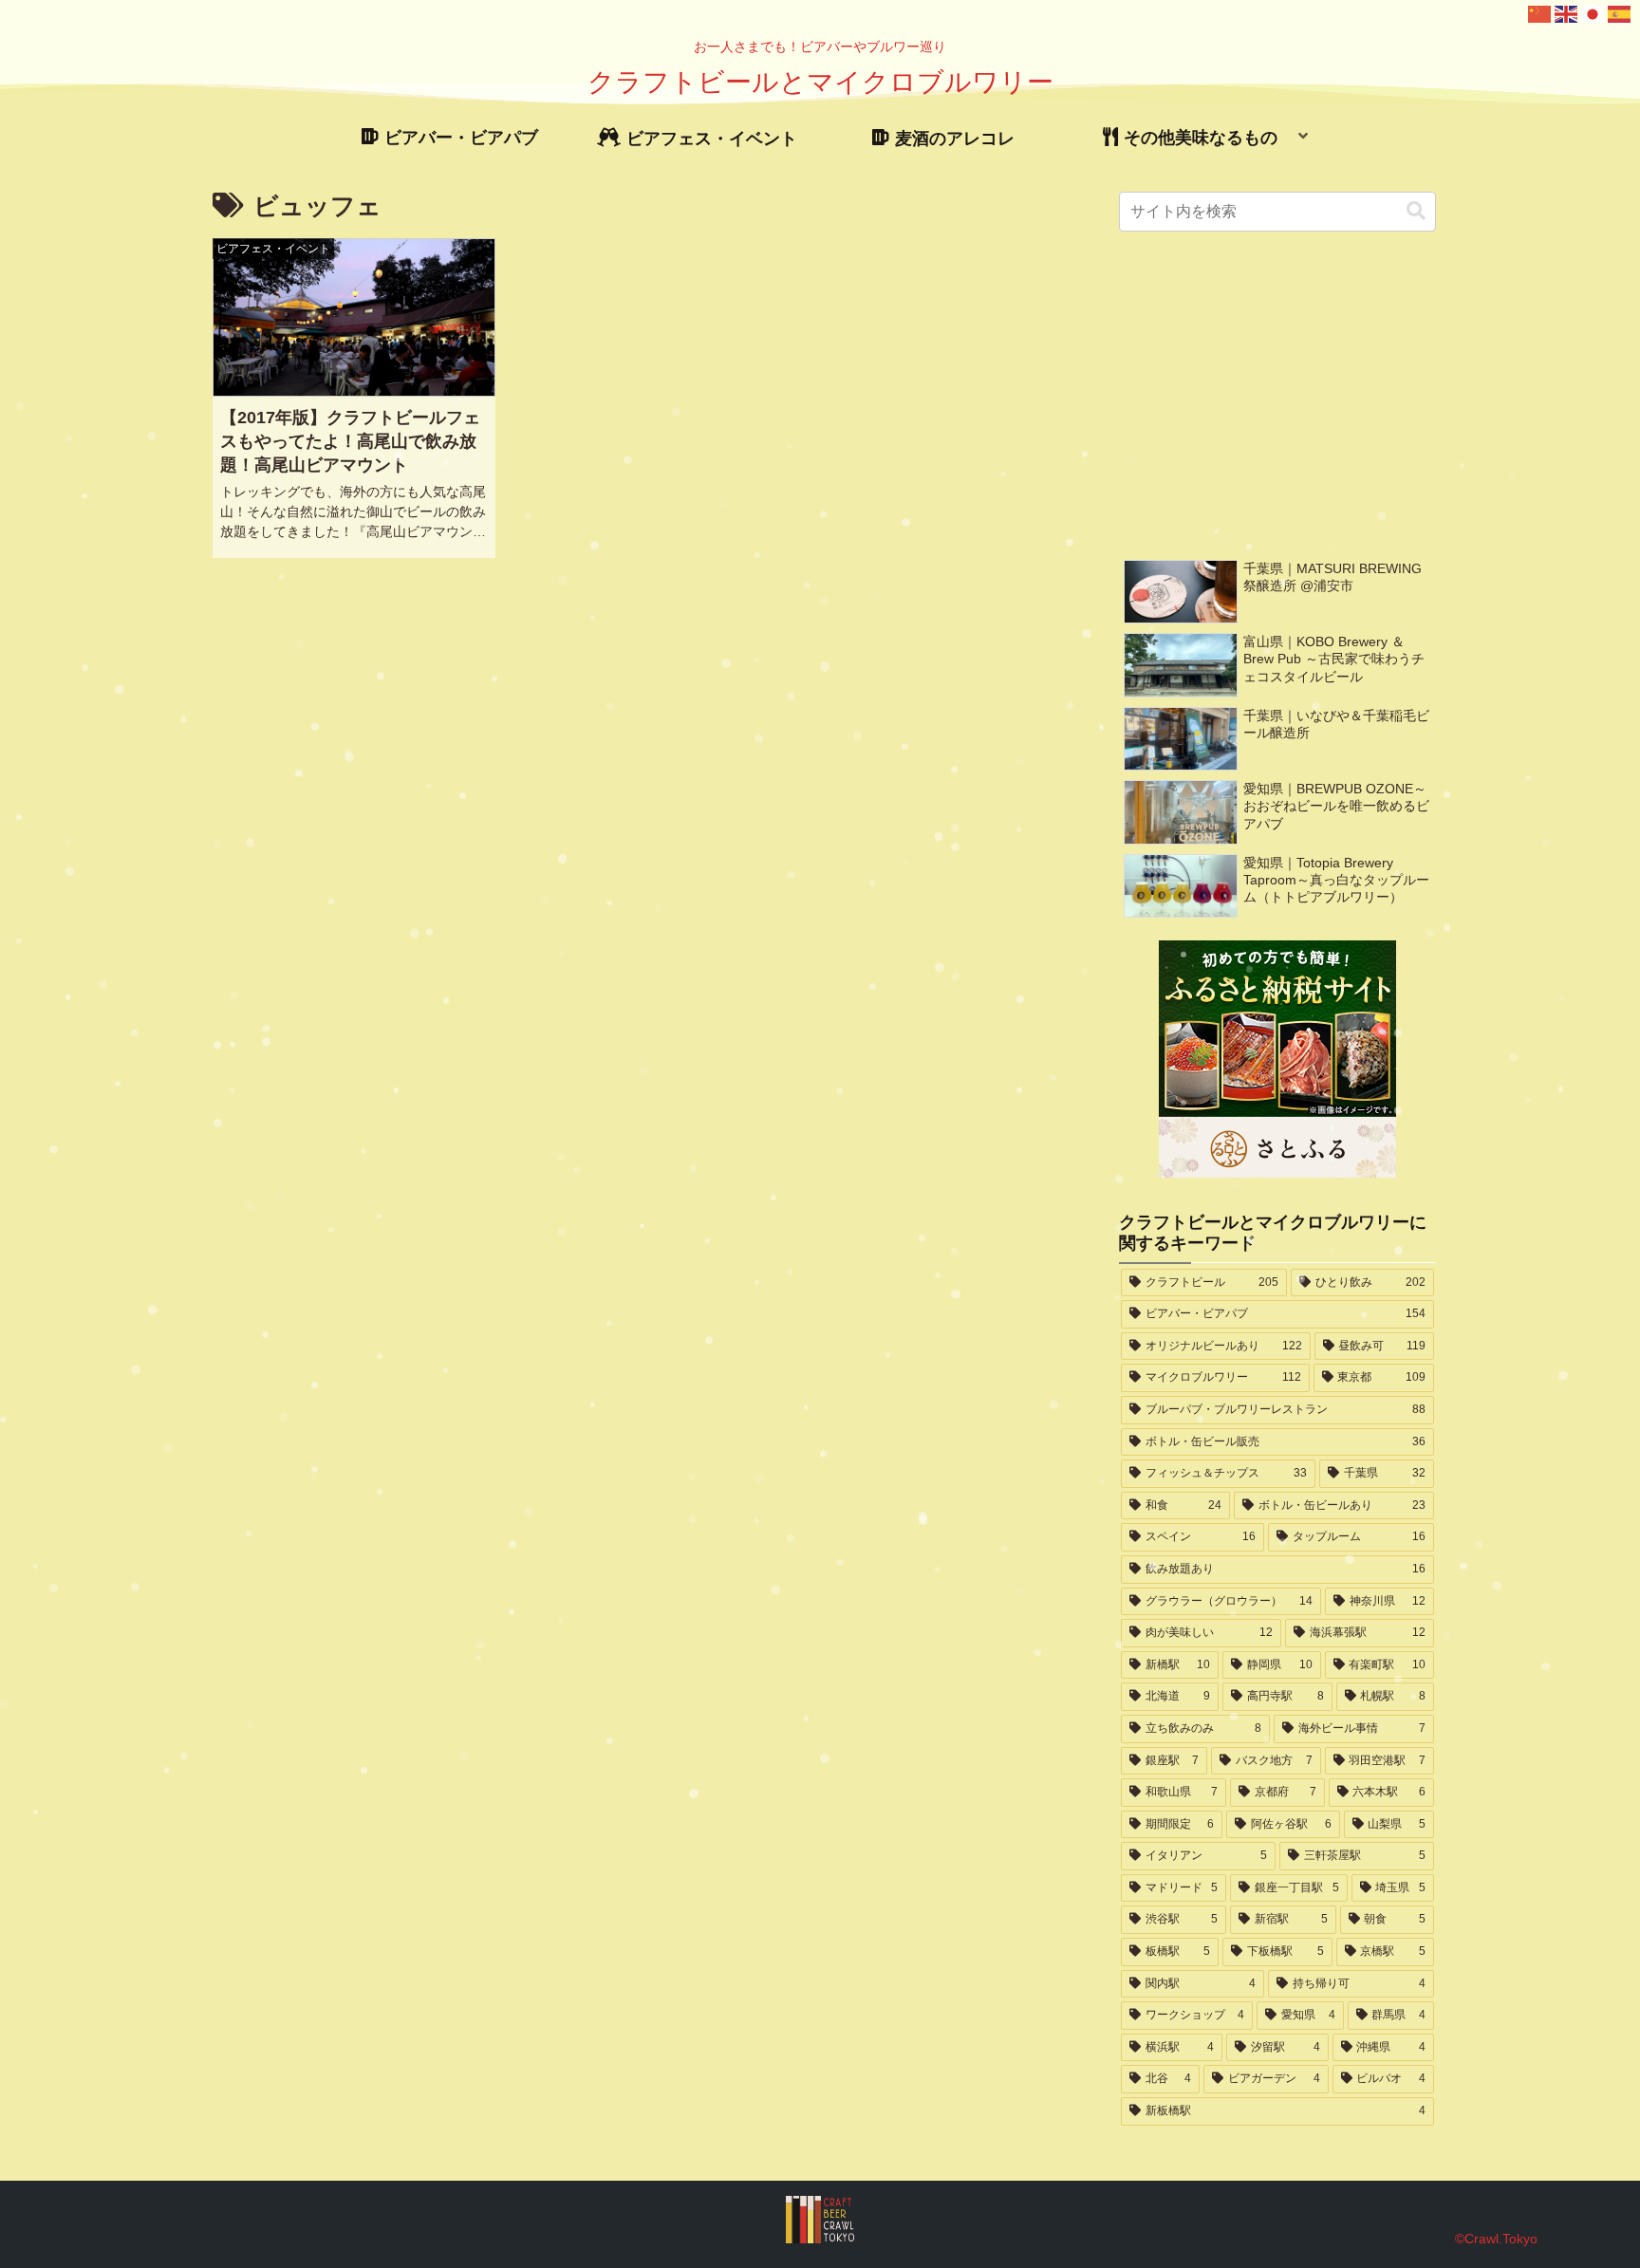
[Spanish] (1620, 13)
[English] (1567, 13)
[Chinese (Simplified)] (1540, 13)
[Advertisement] (1278, 395)
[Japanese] (1593, 13)
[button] (1416, 211)
